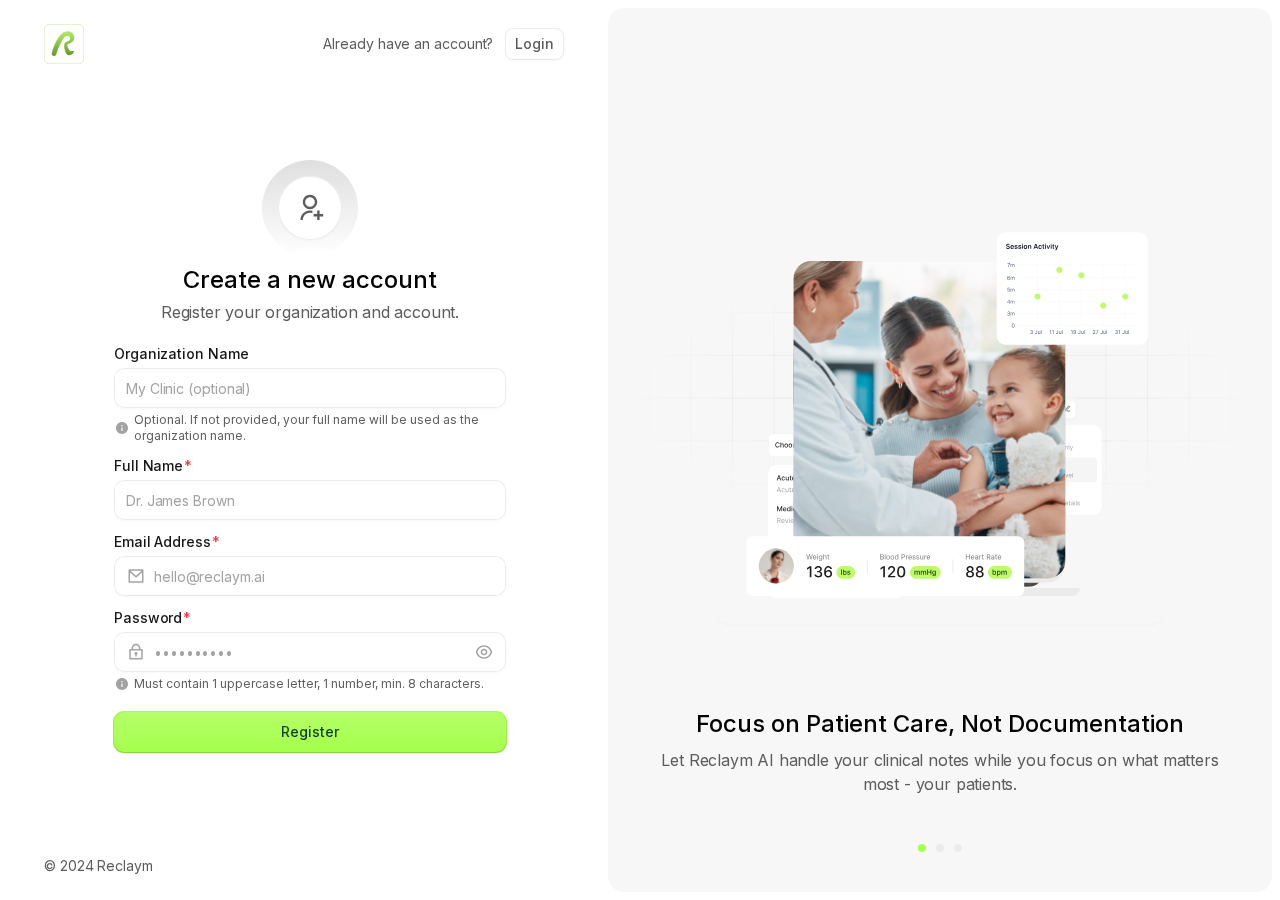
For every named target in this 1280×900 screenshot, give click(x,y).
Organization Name (181, 353)
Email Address (167, 541)
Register (309, 731)
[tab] (922, 848)
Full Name (153, 465)
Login (534, 43)
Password (152, 617)
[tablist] (940, 848)
